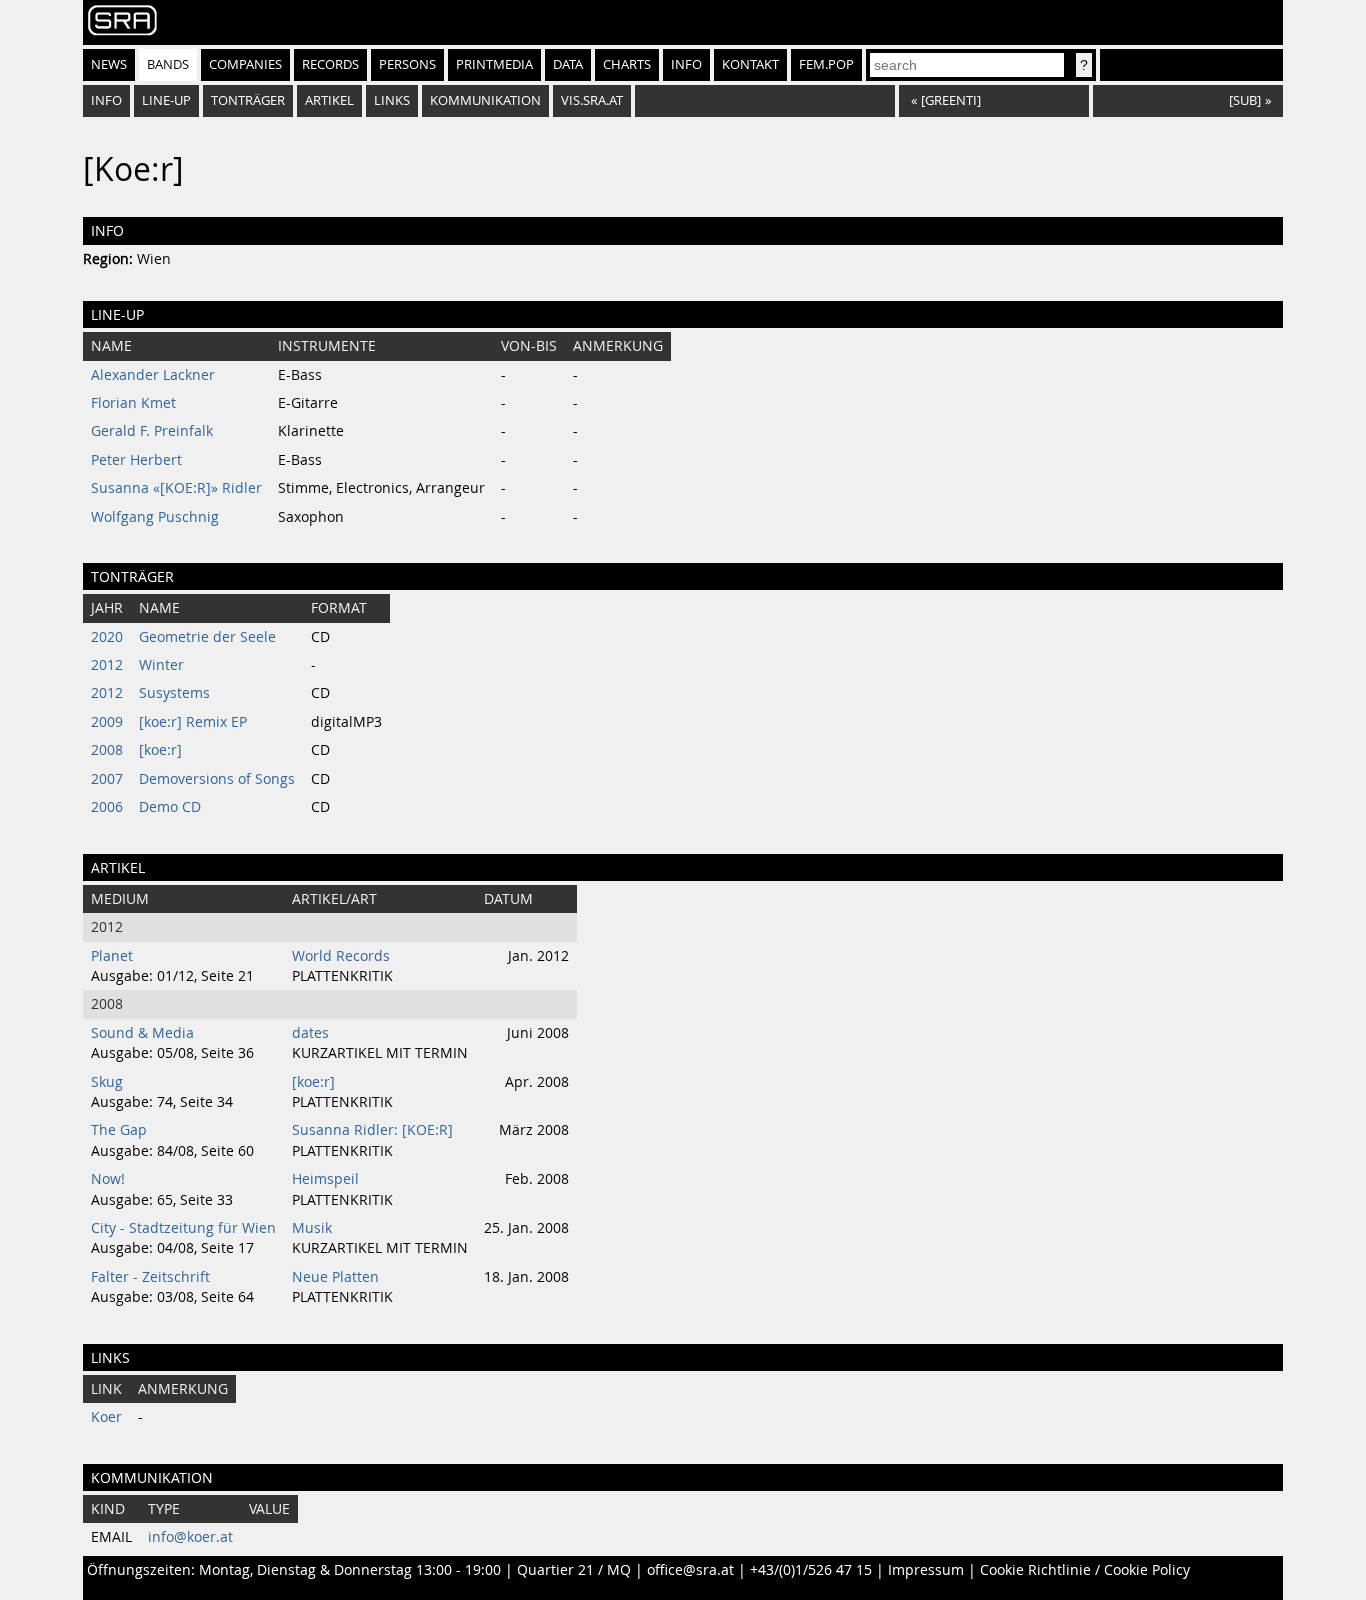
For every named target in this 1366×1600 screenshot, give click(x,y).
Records (330, 64)
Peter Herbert (136, 460)
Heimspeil (325, 1179)
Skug (107, 1082)
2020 (107, 637)
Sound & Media (142, 1033)
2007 (107, 779)
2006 (107, 807)
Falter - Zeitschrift (150, 1277)
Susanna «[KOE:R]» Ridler (176, 488)
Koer (106, 1417)
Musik (312, 1228)
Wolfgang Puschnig (155, 517)
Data (568, 64)
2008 (107, 750)
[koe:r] (160, 750)
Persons (407, 64)
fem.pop (826, 64)
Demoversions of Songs (217, 779)
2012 (107, 665)
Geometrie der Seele (207, 637)
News (109, 64)
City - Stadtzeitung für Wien (183, 1228)
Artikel (329, 100)
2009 (107, 722)
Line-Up (166, 100)
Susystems (174, 693)
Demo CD (170, 807)
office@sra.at (690, 1570)
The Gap (119, 1130)
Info (686, 64)
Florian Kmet (133, 403)
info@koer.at (190, 1537)
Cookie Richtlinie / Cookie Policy (1085, 1570)
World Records (341, 956)
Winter (161, 665)
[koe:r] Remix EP (193, 722)
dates (310, 1033)
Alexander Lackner (153, 375)
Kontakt (750, 64)
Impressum (926, 1570)
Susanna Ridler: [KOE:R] (372, 1130)
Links (392, 100)
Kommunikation (485, 100)
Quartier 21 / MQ (574, 1570)
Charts (627, 64)
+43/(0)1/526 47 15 (811, 1570)
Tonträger (248, 100)
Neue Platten (335, 1277)
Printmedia (494, 64)
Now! (108, 1179)
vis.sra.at (592, 100)
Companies (245, 64)
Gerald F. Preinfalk (152, 431)
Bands (168, 64)
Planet (112, 956)
